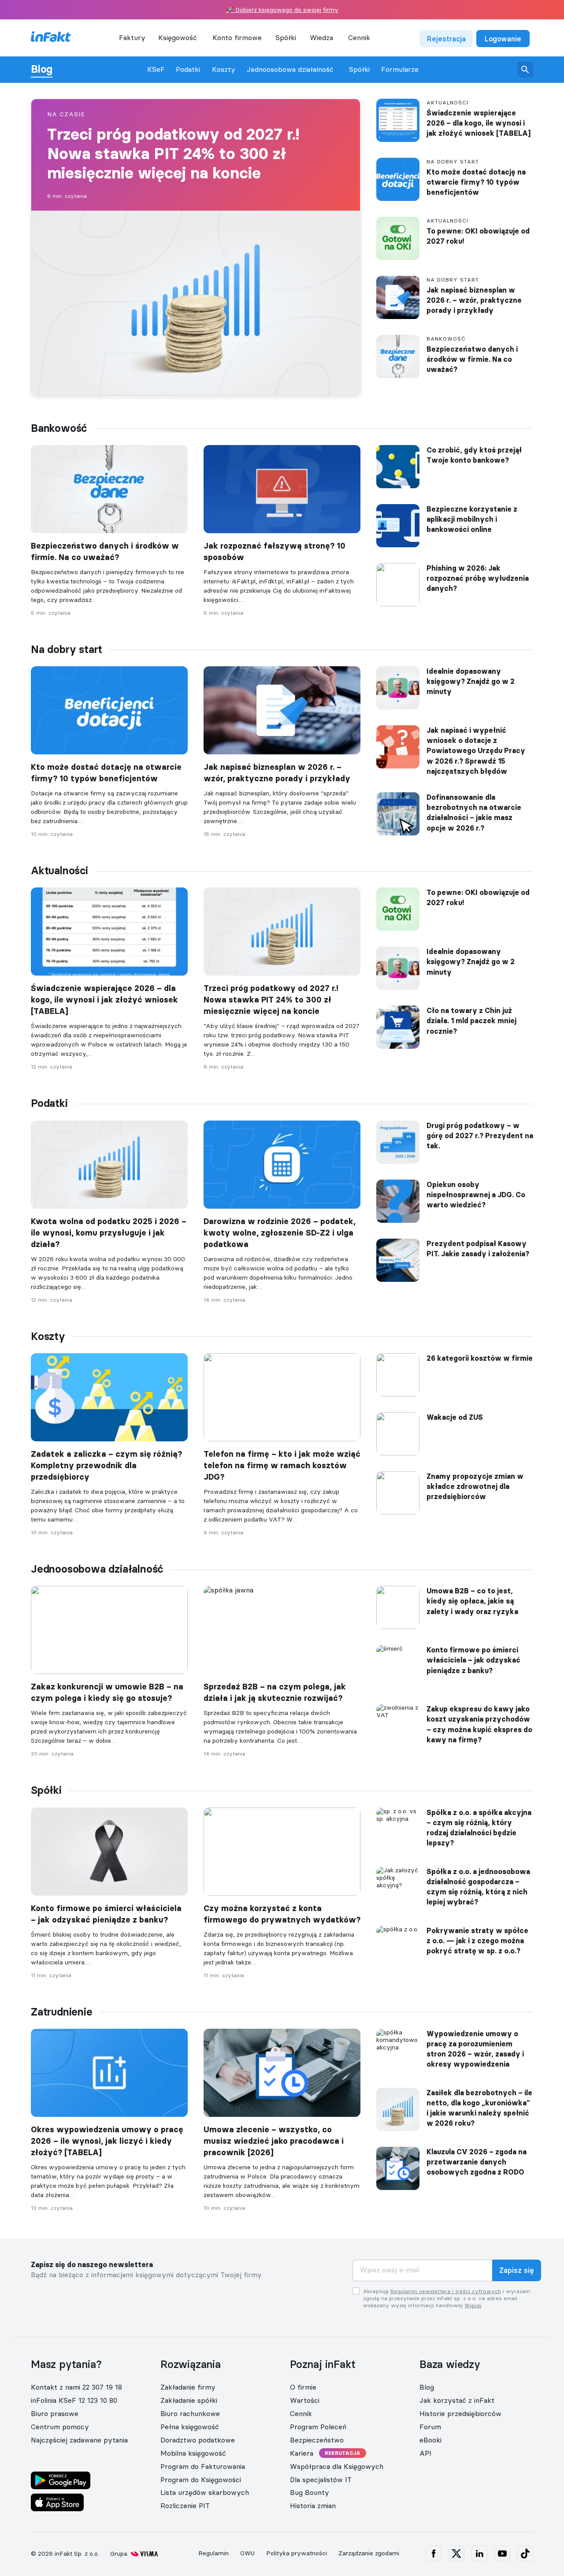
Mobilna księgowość (193, 2453)
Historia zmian (313, 2505)
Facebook (434, 2554)
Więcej (473, 2305)
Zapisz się (517, 2270)
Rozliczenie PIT (185, 2505)
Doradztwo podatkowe (198, 2440)
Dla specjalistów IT (321, 2479)
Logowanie (503, 39)
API (425, 2453)
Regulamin (213, 2553)
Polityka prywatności (297, 2553)
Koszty (224, 69)
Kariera (302, 2453)
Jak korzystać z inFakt (457, 2400)
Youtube (502, 2554)
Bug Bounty (310, 2492)
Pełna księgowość (190, 2427)
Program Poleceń (318, 2427)
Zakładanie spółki (189, 2400)
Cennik (359, 37)
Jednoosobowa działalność (290, 69)
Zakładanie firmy (188, 2387)
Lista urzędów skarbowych (205, 2492)
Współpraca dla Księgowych (337, 2466)
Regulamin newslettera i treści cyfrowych (446, 2291)
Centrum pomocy (60, 2427)
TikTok (525, 2554)
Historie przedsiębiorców (460, 2413)
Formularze (400, 69)
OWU (247, 2553)
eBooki (430, 2440)
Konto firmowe (237, 37)
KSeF (156, 69)
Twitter (456, 2554)
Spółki (359, 69)
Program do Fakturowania (203, 2466)
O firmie (303, 2387)
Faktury (132, 37)
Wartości (305, 2400)
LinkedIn (479, 2554)
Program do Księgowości (201, 2479)
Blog (42, 69)
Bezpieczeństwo (317, 2440)
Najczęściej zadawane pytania (79, 2440)
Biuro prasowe (55, 2413)
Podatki (188, 69)
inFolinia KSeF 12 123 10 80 (74, 2400)
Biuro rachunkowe (190, 2413)
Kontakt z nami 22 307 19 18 (76, 2387)
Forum (430, 2427)
